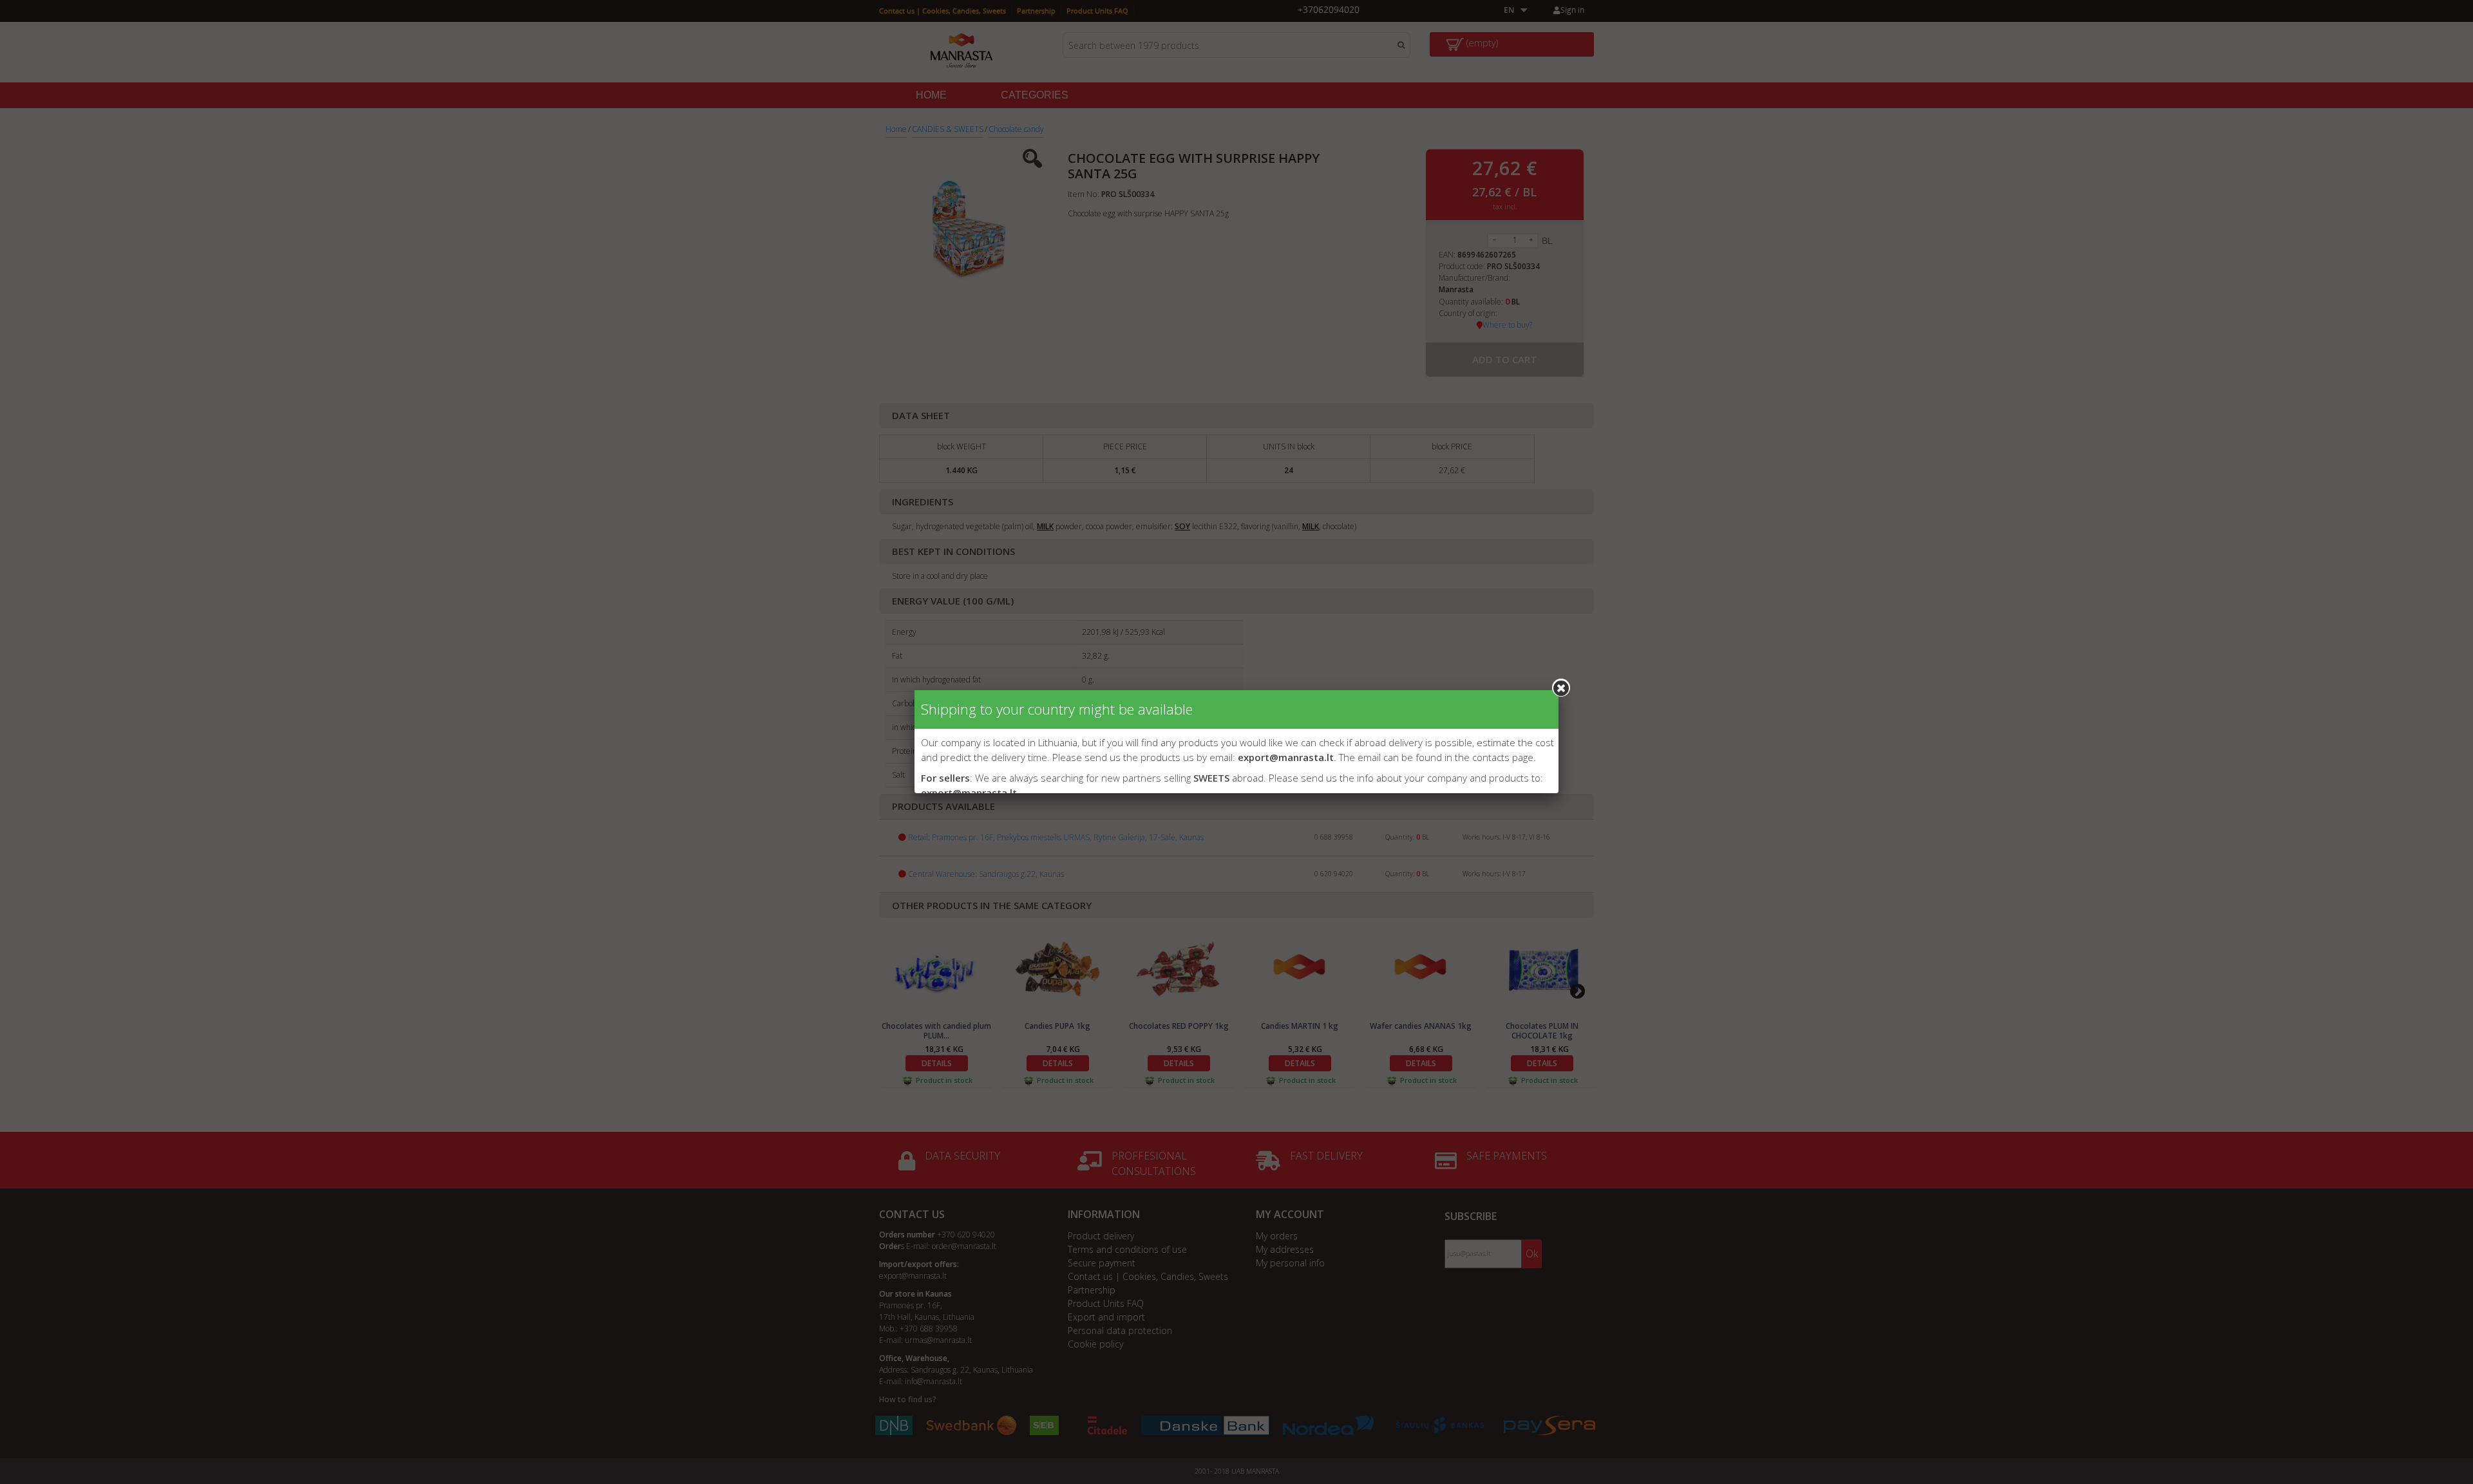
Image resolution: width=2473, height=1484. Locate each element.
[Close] (1561, 688)
